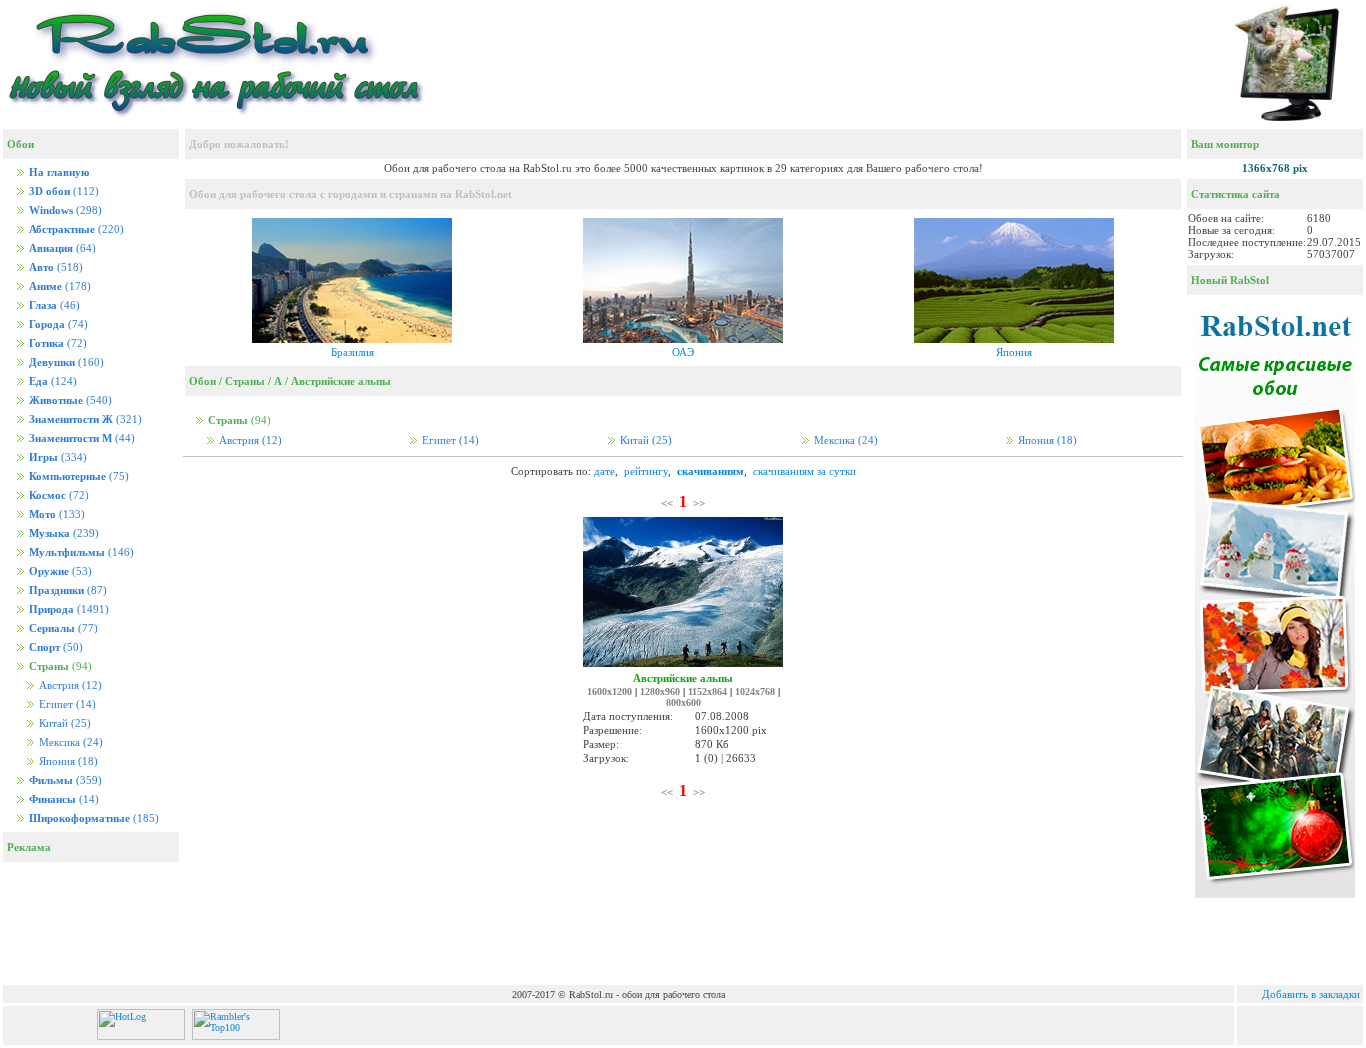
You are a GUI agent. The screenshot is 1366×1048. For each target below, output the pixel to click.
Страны (245, 381)
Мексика (69, 742)
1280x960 (660, 691)
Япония (67, 761)
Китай (63, 723)
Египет (66, 704)
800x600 (683, 702)
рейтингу (646, 471)
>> (699, 503)
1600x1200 (609, 691)
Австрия (69, 685)
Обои (202, 381)
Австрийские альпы (341, 381)
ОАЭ (683, 352)
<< (667, 503)
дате (604, 471)
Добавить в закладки (1311, 994)
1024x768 (755, 691)
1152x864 (707, 691)
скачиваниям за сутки (804, 471)
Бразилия (352, 352)
